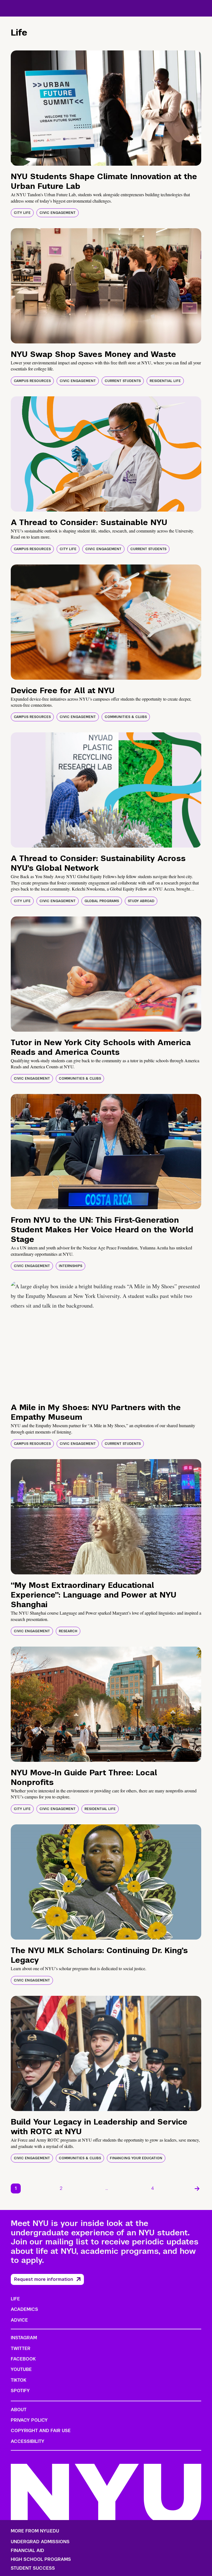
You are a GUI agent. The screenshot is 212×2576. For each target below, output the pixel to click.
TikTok (18, 2380)
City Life (22, 213)
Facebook (23, 2359)
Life (15, 2299)
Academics (24, 2309)
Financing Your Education (136, 2158)
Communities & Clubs (126, 717)
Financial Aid (27, 2551)
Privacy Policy (29, 2420)
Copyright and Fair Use (41, 2431)
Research (68, 1631)
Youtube (21, 2369)
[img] (106, 108)
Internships (71, 1266)
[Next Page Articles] (197, 2188)
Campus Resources (32, 381)
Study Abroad (141, 901)
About (19, 2410)
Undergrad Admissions (40, 2542)
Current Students (123, 381)
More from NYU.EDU (35, 2531)
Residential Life (165, 381)
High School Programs (41, 2559)
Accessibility (28, 2441)
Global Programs (102, 901)
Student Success (33, 2568)
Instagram (24, 2338)
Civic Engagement (58, 213)
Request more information (44, 2279)
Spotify (20, 2391)
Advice (19, 2320)
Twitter (21, 2348)
